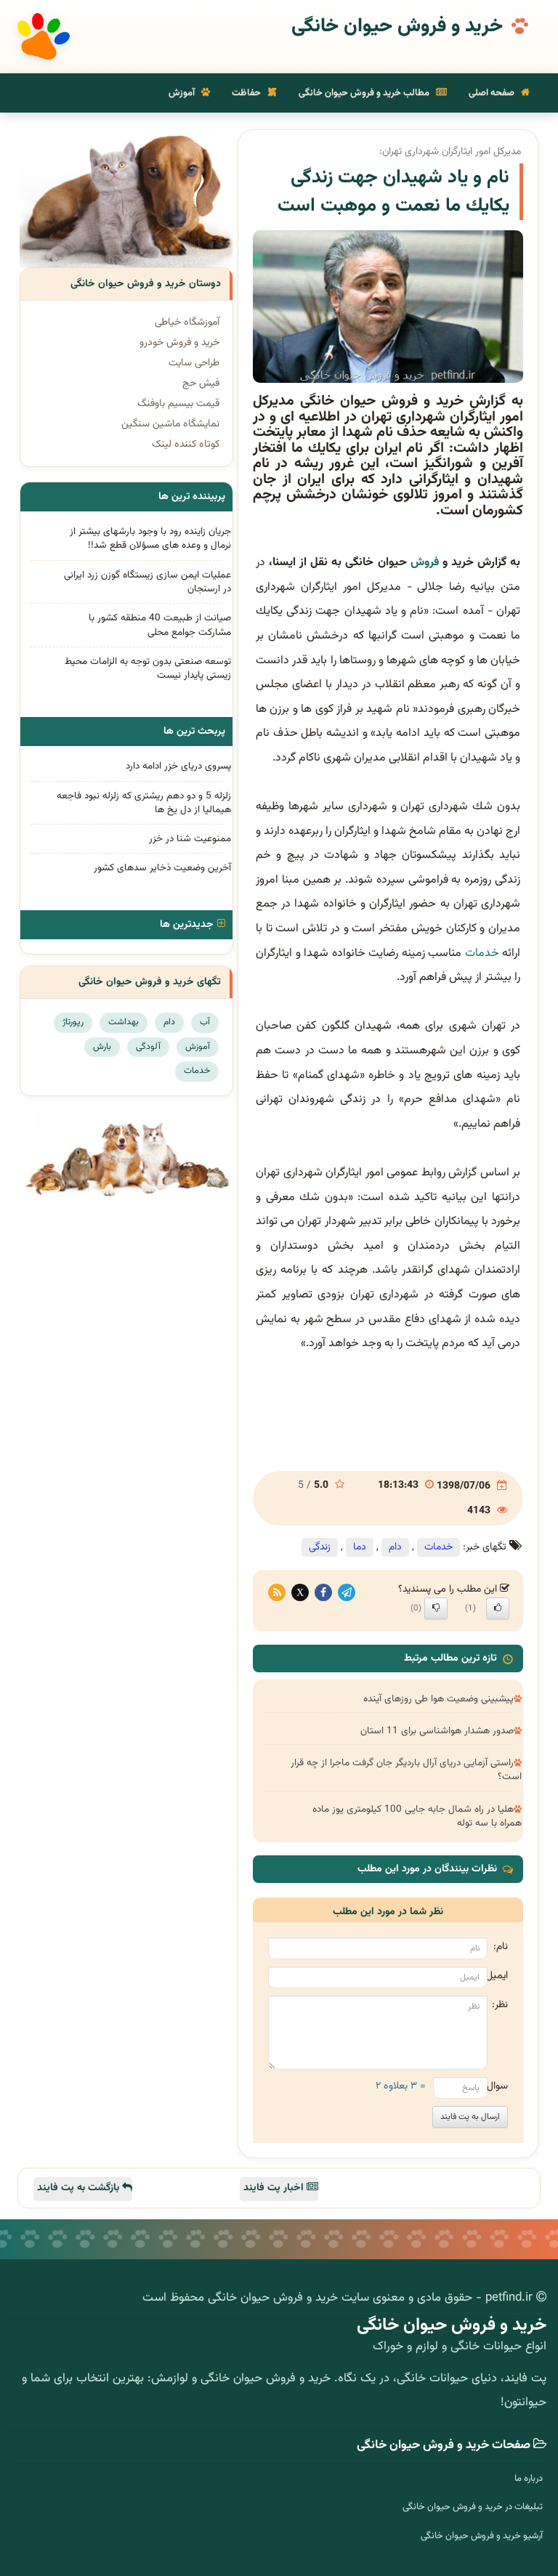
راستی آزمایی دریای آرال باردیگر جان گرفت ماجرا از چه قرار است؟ (406, 1770)
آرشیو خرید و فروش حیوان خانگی (482, 2536)
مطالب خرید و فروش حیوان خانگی (365, 93)
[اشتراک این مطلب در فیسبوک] (323, 1593)
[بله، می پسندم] (498, 1608)
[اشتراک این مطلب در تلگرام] (347, 1593)
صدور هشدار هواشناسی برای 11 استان (437, 1731)
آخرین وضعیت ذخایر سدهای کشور (162, 868)
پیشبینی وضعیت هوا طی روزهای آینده (438, 1699)
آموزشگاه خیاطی (187, 323)
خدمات (482, 953)
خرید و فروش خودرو (179, 343)
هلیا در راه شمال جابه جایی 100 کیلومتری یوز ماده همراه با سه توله (417, 1816)
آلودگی (148, 1047)
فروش (425, 563)
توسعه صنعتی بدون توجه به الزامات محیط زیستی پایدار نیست (148, 668)
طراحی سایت (194, 363)
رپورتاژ (73, 1022)
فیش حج (201, 384)
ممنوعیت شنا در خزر (190, 839)
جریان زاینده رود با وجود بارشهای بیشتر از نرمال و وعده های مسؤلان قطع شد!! (150, 538)
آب (205, 1022)
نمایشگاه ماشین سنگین (170, 424)
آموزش (183, 93)
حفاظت (247, 93)
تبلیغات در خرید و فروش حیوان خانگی (473, 2507)
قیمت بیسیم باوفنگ (178, 404)
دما (360, 1547)
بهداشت (124, 1022)
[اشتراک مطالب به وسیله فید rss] (277, 1593)
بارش (102, 1047)
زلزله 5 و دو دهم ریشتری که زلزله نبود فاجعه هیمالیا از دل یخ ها (144, 803)
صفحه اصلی (493, 93)
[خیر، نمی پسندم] (436, 1608)
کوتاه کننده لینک (186, 445)
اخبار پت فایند (275, 2188)
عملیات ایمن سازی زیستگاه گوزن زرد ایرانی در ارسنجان (147, 582)
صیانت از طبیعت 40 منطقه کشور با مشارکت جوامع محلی (160, 625)
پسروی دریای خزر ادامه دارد (178, 766)
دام (395, 1547)
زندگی (320, 1547)
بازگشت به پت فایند (80, 2188)
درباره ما (529, 2479)
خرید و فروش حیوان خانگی (397, 27)
